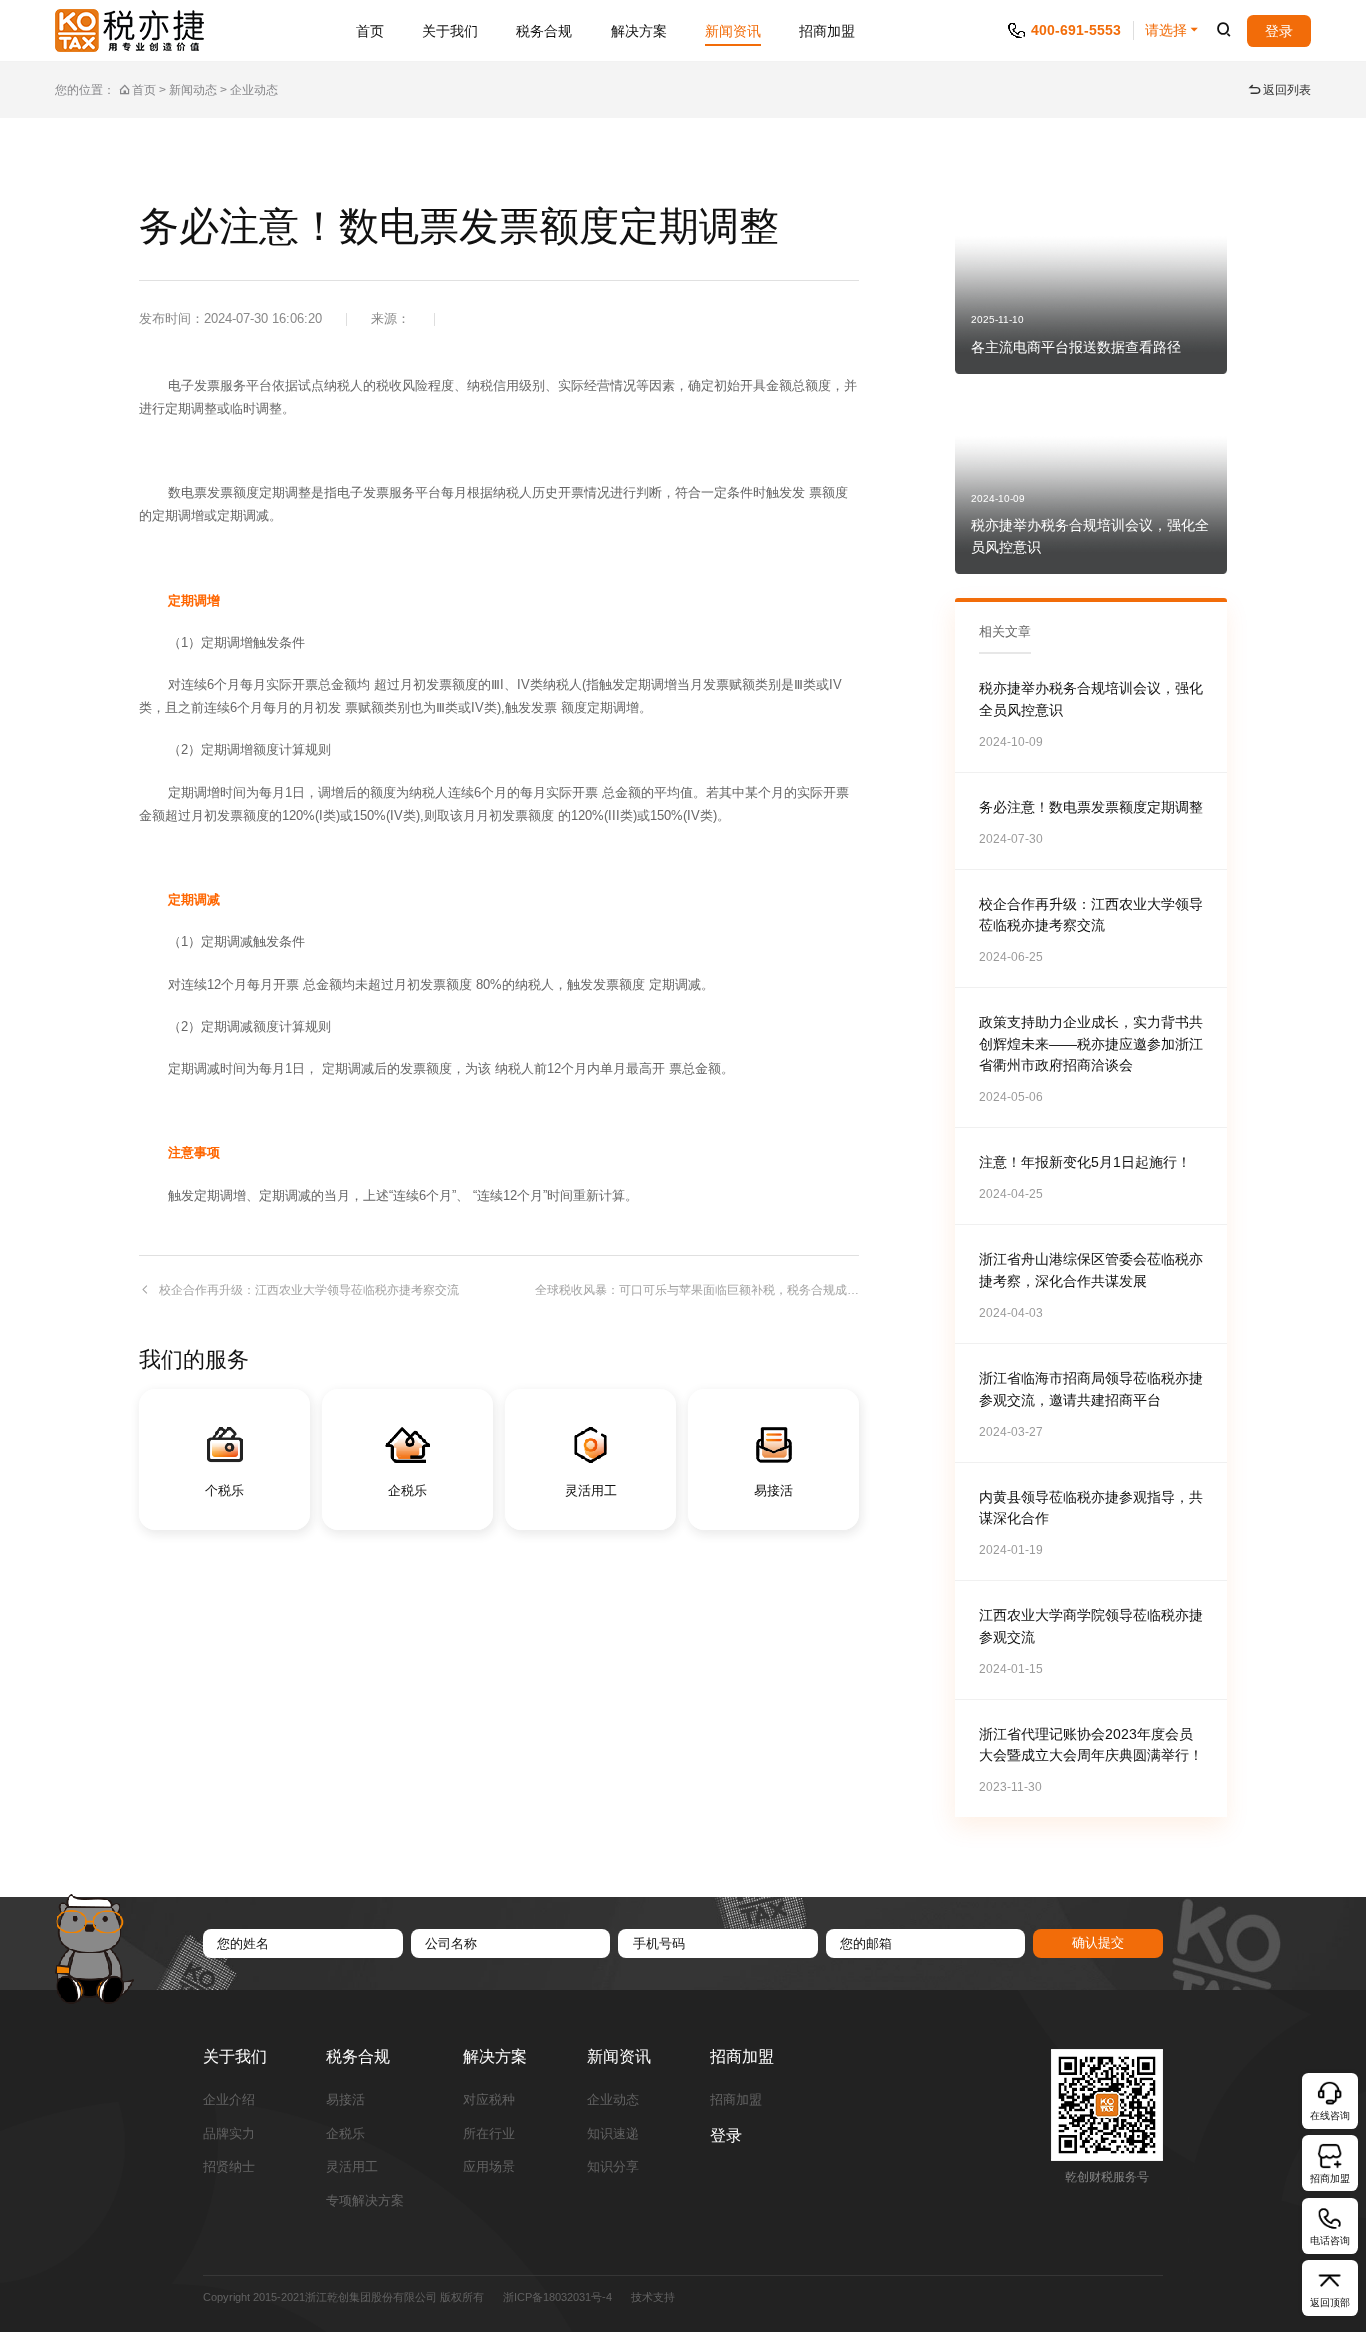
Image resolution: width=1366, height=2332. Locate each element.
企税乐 (345, 2134)
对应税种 (489, 2100)
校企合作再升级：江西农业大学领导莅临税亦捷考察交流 (309, 1290)
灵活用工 (352, 2167)
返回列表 (1287, 90)
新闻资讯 (733, 31)
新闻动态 (193, 90)
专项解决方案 (365, 2201)
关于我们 (450, 31)
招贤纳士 (229, 2167)
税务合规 (544, 31)
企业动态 (254, 90)
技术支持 (653, 2297)
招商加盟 (827, 31)
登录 (1279, 31)
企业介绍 (229, 2100)
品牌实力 (229, 2134)
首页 (370, 31)
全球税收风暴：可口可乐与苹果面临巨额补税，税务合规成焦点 (697, 1290)
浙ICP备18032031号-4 (557, 2297)
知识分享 (613, 2167)
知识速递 (613, 2134)
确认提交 (1098, 1942)
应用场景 (489, 2167)
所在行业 (489, 2134)
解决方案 (639, 31)
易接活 (345, 2100)
